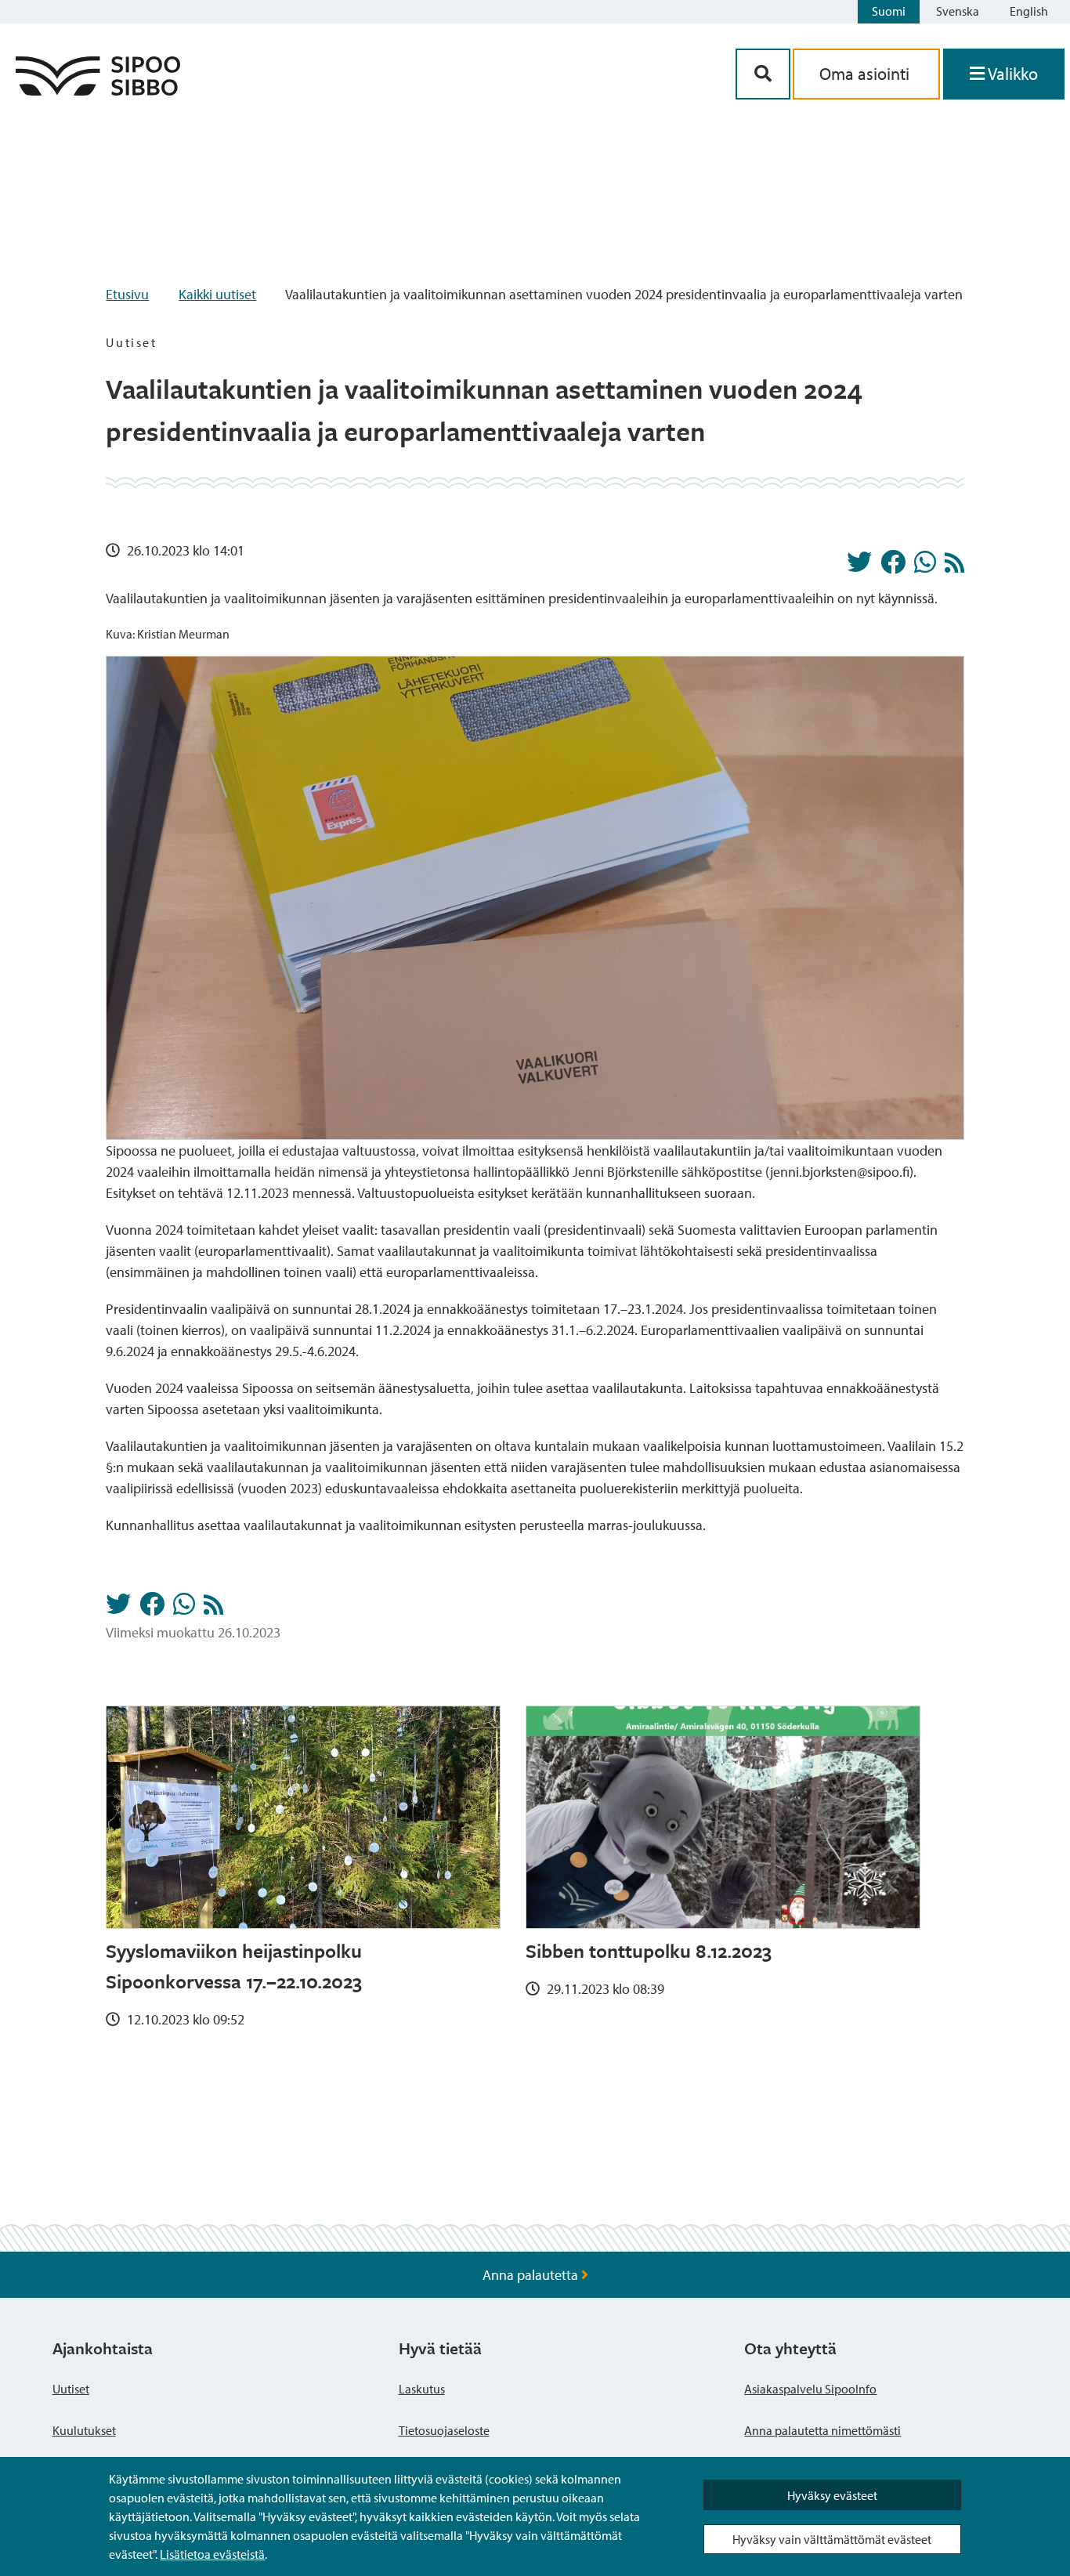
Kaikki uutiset (217, 294)
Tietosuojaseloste (444, 2430)
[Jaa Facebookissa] (893, 566)
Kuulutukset (84, 2430)
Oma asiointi (866, 74)
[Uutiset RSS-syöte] (954, 567)
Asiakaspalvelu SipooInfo (810, 2389)
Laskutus (422, 2389)
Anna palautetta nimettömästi (822, 2430)
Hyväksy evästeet (832, 2495)
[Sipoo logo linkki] (98, 90)
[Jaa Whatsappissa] (925, 566)
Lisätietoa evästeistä (212, 2554)
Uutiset (71, 2389)
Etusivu (127, 294)
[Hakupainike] (763, 74)
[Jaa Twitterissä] (859, 566)
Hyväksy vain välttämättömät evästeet (832, 2539)
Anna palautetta (532, 2275)
